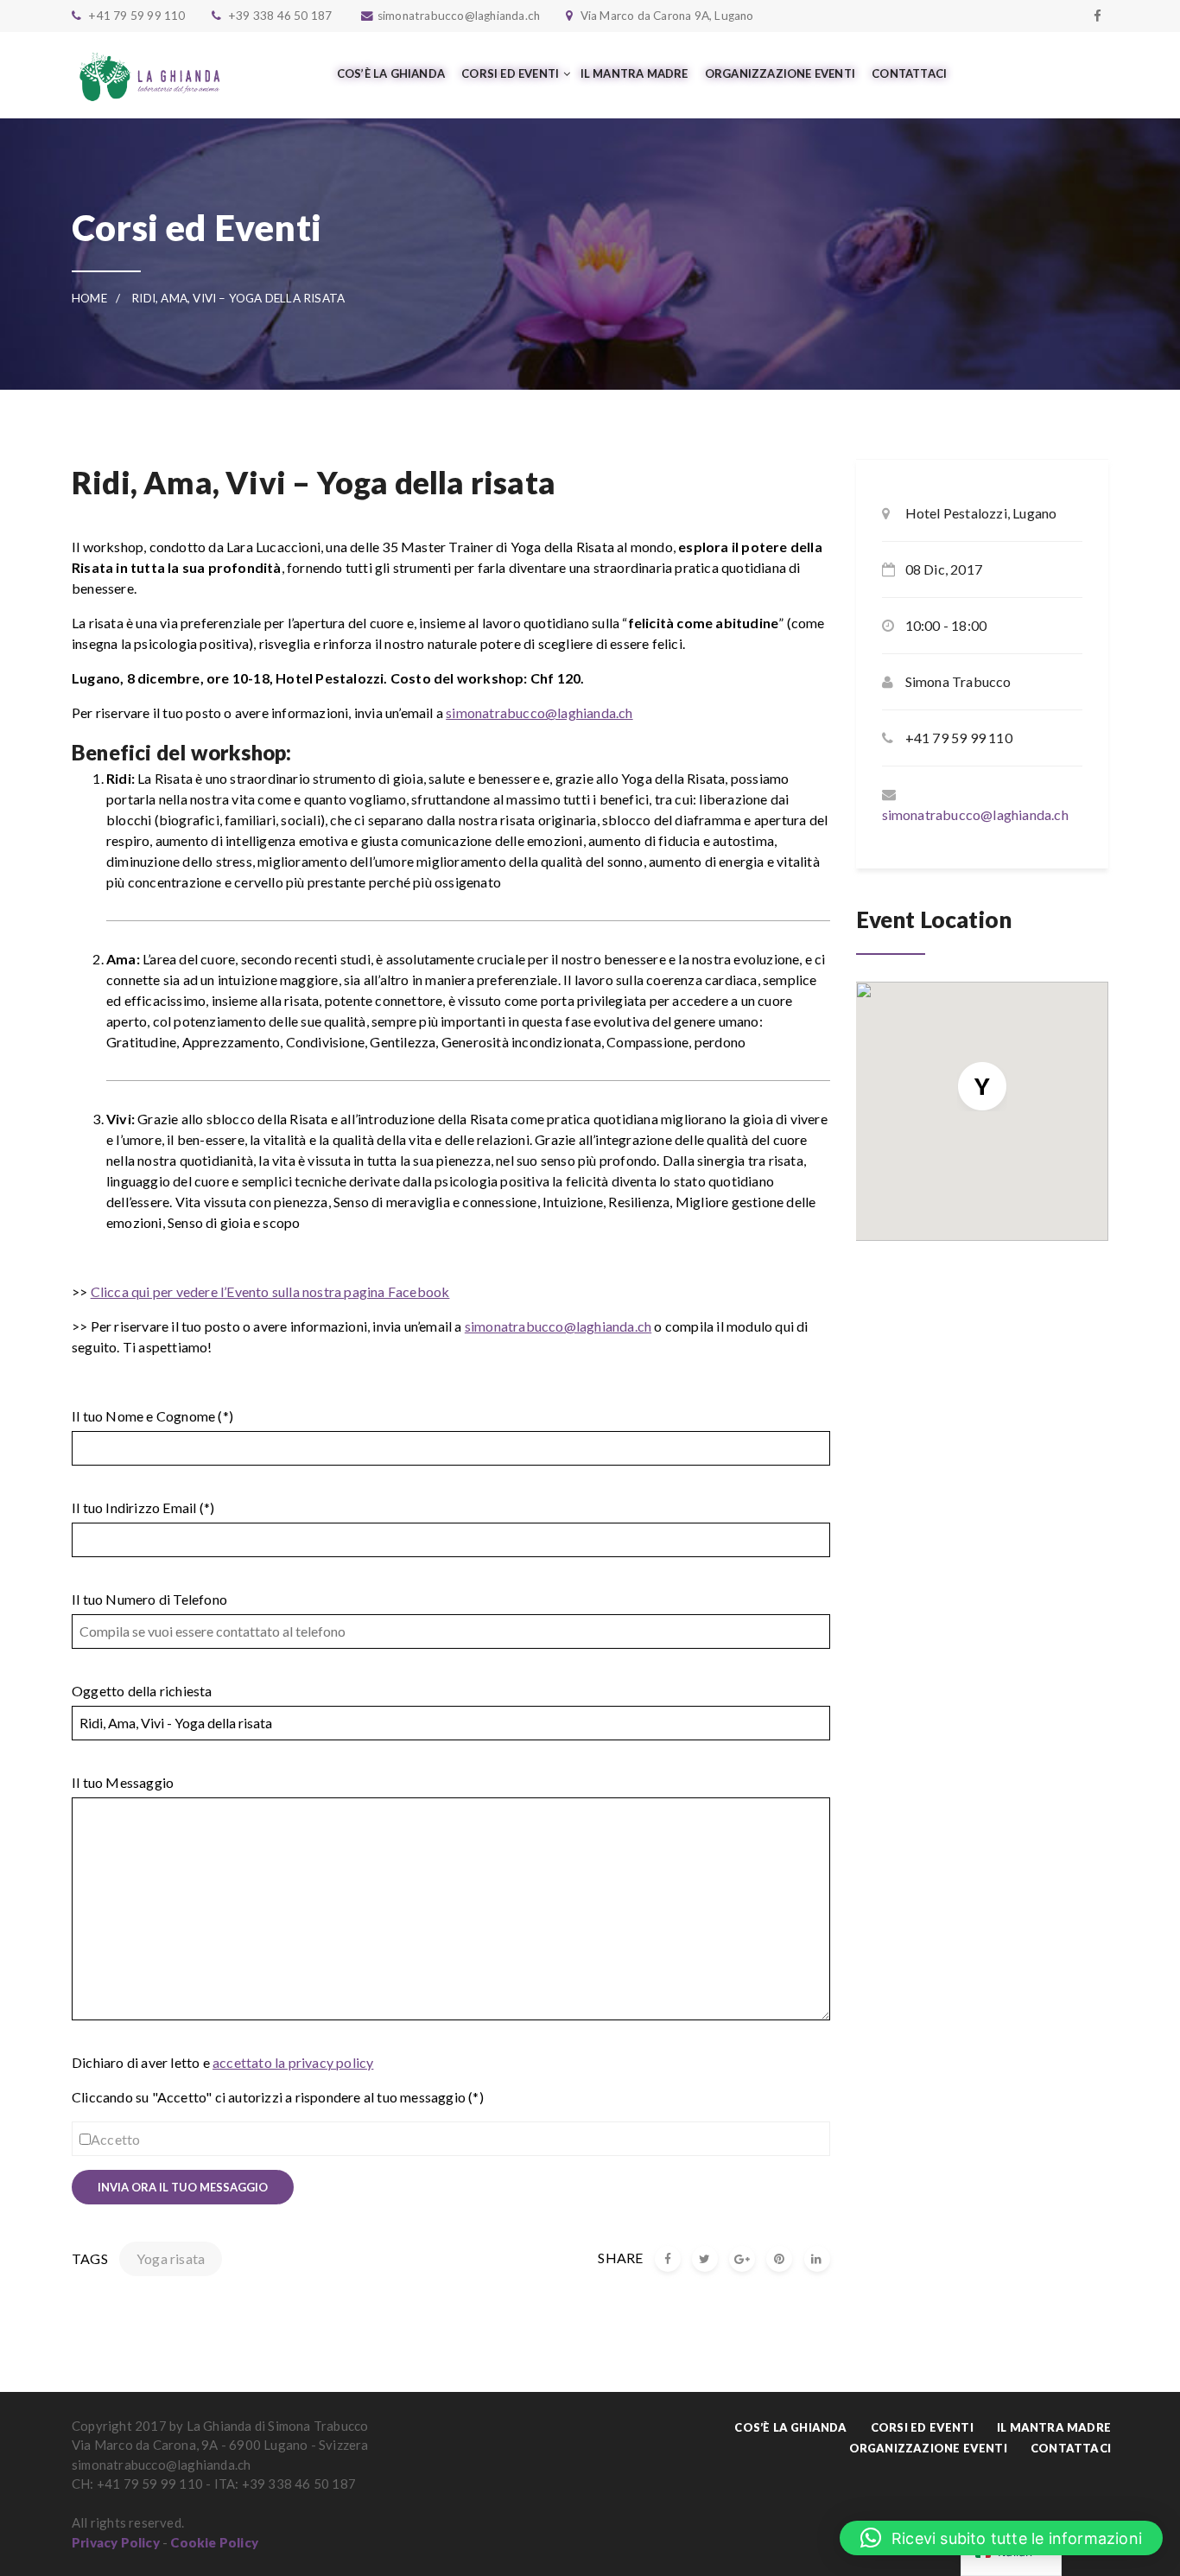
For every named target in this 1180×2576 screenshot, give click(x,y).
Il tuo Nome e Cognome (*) (152, 1416)
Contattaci (1071, 2448)
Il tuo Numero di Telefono (149, 1599)
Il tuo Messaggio (123, 1782)
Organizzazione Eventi (928, 2448)
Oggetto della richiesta (142, 1691)
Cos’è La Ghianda (790, 2427)
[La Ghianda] (149, 75)
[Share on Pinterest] (779, 2259)
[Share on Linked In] (817, 2259)
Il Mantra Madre (1054, 2427)
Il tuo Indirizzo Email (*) (143, 1507)
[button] (1001, 2538)
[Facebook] (1098, 16)
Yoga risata (171, 2258)
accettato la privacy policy (293, 2062)
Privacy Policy (116, 2542)
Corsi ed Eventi (922, 2427)
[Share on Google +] (742, 2259)
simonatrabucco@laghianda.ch (539, 712)
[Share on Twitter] (705, 2259)
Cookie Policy (214, 2542)
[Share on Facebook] (668, 2259)
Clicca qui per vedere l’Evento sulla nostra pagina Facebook (270, 1291)
